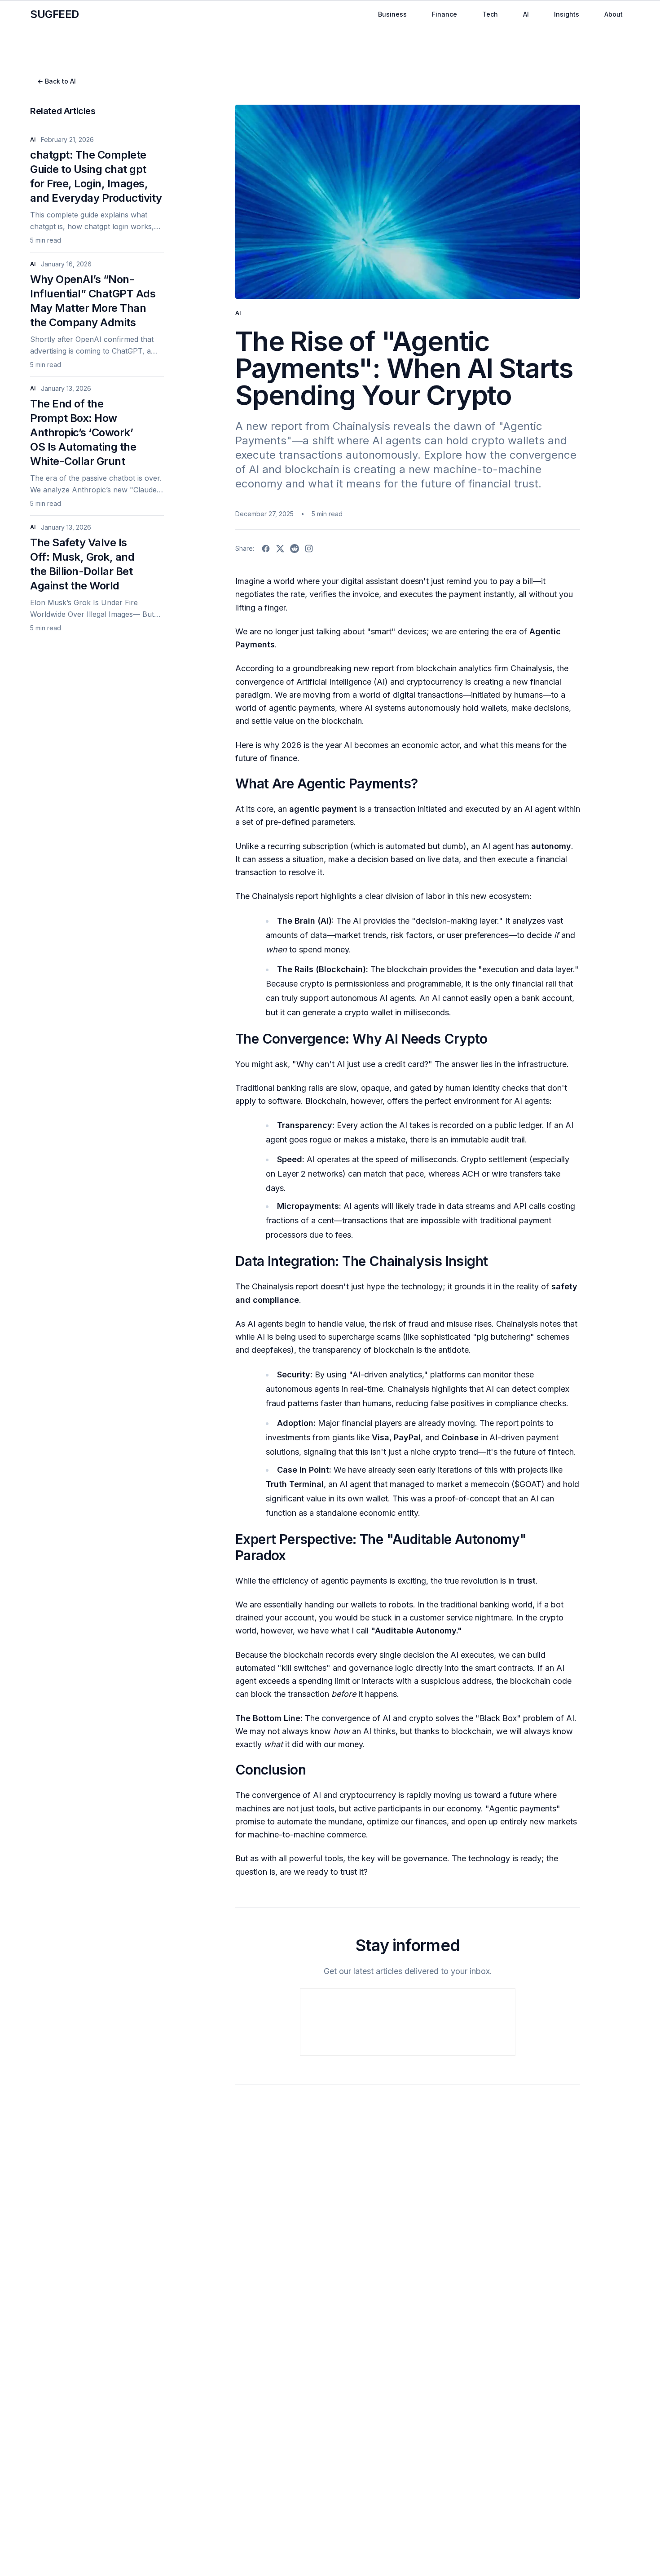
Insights (567, 14)
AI (526, 14)
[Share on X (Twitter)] (280, 549)
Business (392, 14)
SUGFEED (55, 14)
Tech (490, 14)
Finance (444, 14)
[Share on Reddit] (295, 549)
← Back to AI (57, 81)
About (614, 14)
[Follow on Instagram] (309, 549)
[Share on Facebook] (266, 549)
